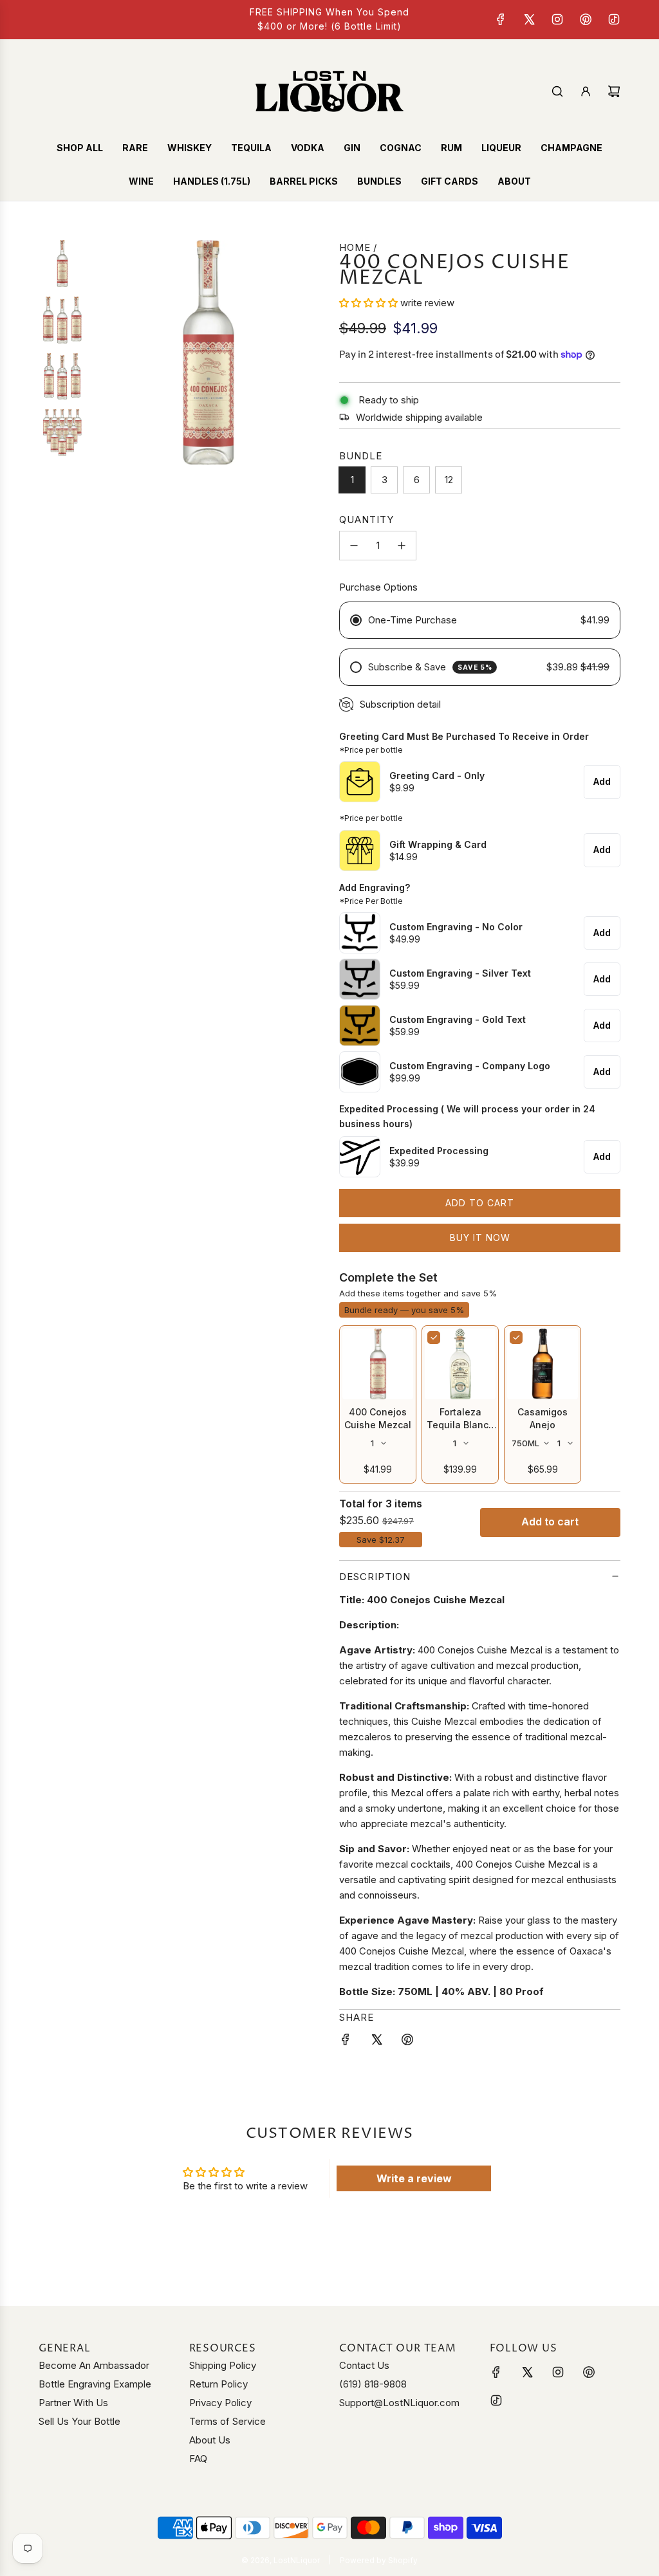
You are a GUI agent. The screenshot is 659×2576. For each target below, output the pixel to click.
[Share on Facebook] (346, 2042)
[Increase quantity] (402, 546)
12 (449, 480)
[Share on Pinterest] (407, 2042)
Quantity (367, 520)
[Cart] (614, 91)
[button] (368, 303)
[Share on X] (376, 2042)
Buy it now (480, 1237)
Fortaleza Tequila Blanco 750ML (460, 1425)
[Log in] (586, 91)
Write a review (414, 2178)
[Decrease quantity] (354, 546)
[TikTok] (614, 19)
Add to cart (550, 1522)
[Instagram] (557, 19)
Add (602, 781)
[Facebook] (501, 19)
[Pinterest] (586, 19)
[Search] (557, 91)
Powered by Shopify (379, 2560)
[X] (529, 19)
